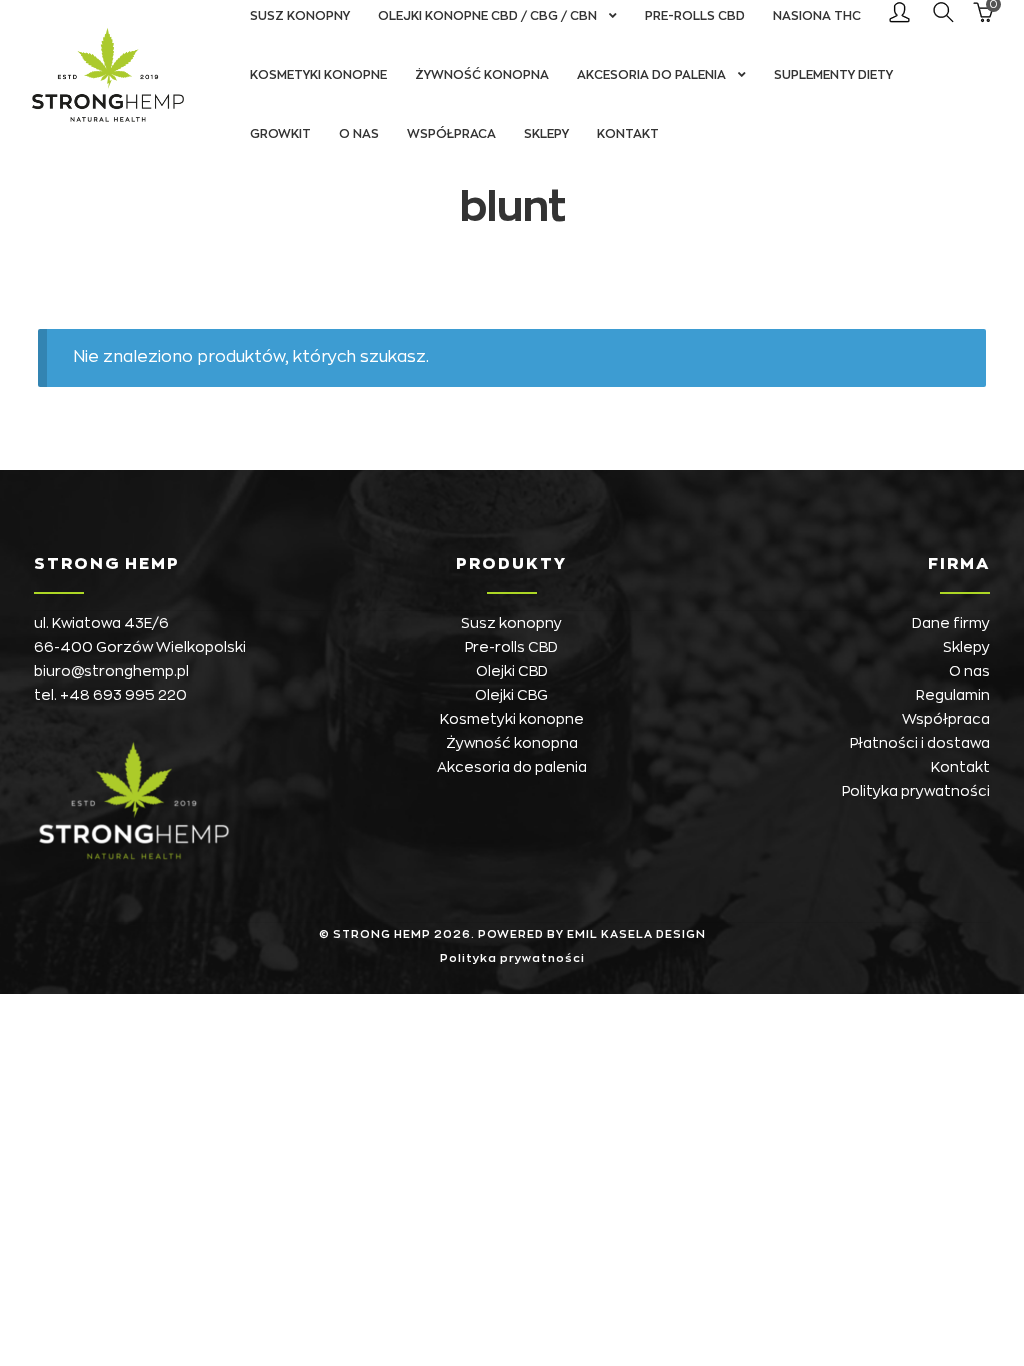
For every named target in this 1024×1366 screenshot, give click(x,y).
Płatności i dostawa (920, 743)
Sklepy (546, 134)
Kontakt (628, 134)
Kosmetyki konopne (318, 75)
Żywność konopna (482, 75)
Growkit (280, 134)
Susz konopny (511, 623)
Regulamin (953, 695)
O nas (359, 134)
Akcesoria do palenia (651, 75)
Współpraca (451, 134)
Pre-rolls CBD (511, 647)
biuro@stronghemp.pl (111, 671)
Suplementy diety (833, 75)
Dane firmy (951, 623)
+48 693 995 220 (123, 695)
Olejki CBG (511, 695)
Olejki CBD (512, 671)
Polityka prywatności (916, 791)
